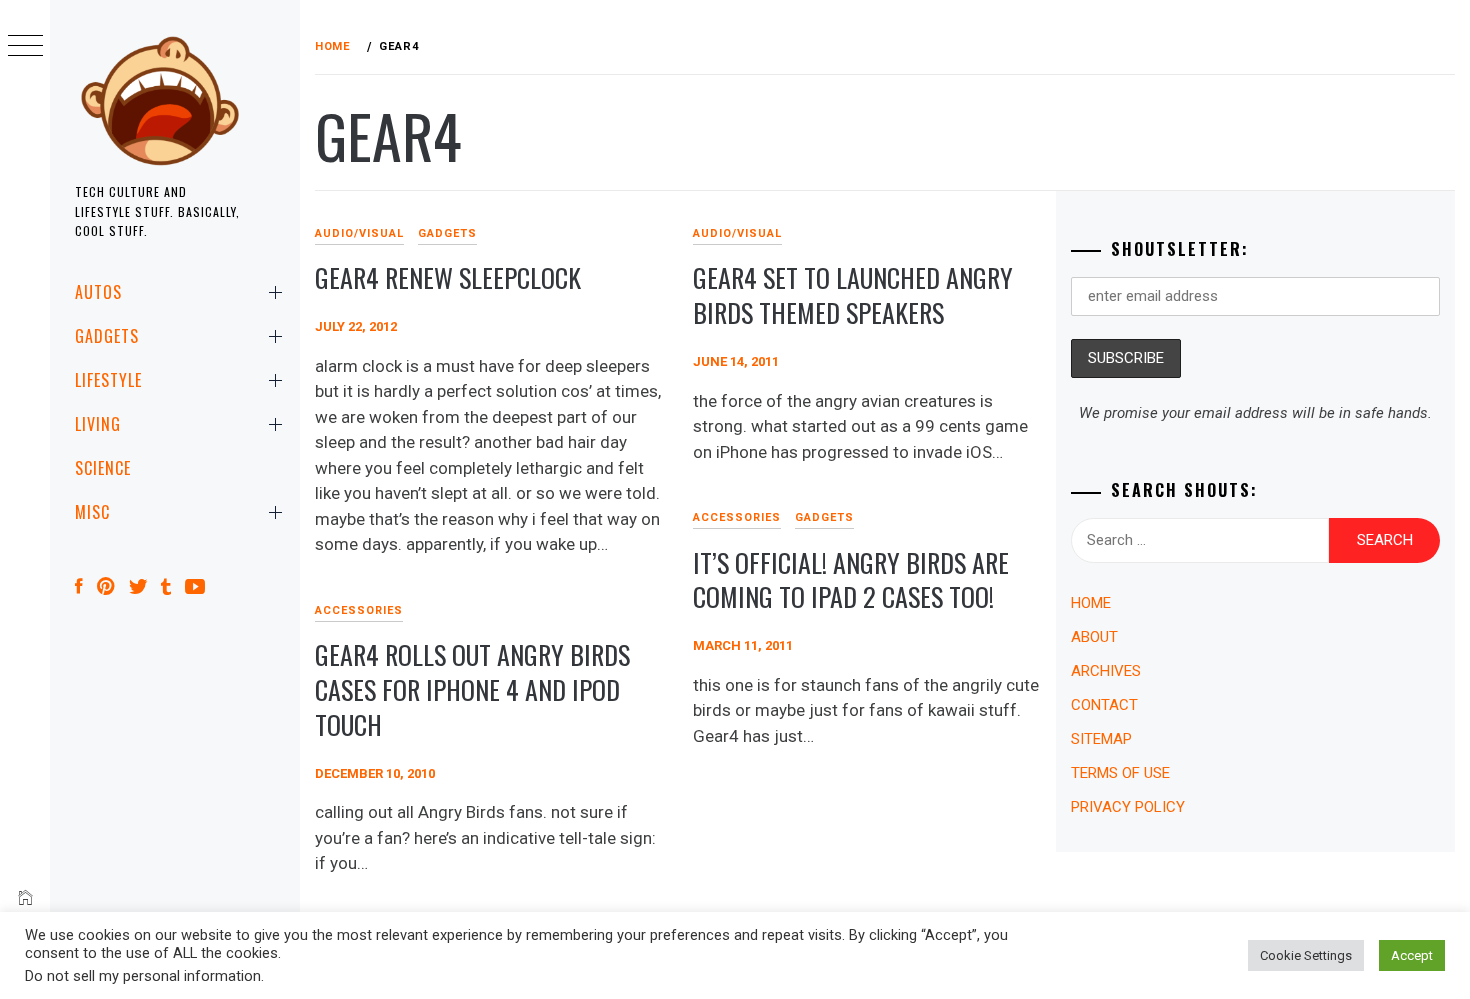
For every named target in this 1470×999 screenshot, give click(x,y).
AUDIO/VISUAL (359, 233)
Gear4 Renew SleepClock (448, 277)
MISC (92, 512)
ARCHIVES (1106, 671)
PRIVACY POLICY (1128, 807)
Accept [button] (1412, 955)
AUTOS (98, 292)
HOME (1091, 603)
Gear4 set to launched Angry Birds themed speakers (853, 295)
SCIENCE (103, 468)
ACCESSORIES (737, 517)
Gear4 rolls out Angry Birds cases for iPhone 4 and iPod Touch (472, 689)
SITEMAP (1101, 739)
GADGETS (107, 336)
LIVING (98, 424)
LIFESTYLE (108, 380)
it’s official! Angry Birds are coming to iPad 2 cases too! (851, 580)
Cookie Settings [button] (1306, 955)
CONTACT (1104, 705)
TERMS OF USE (1120, 773)
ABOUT (1094, 637)
